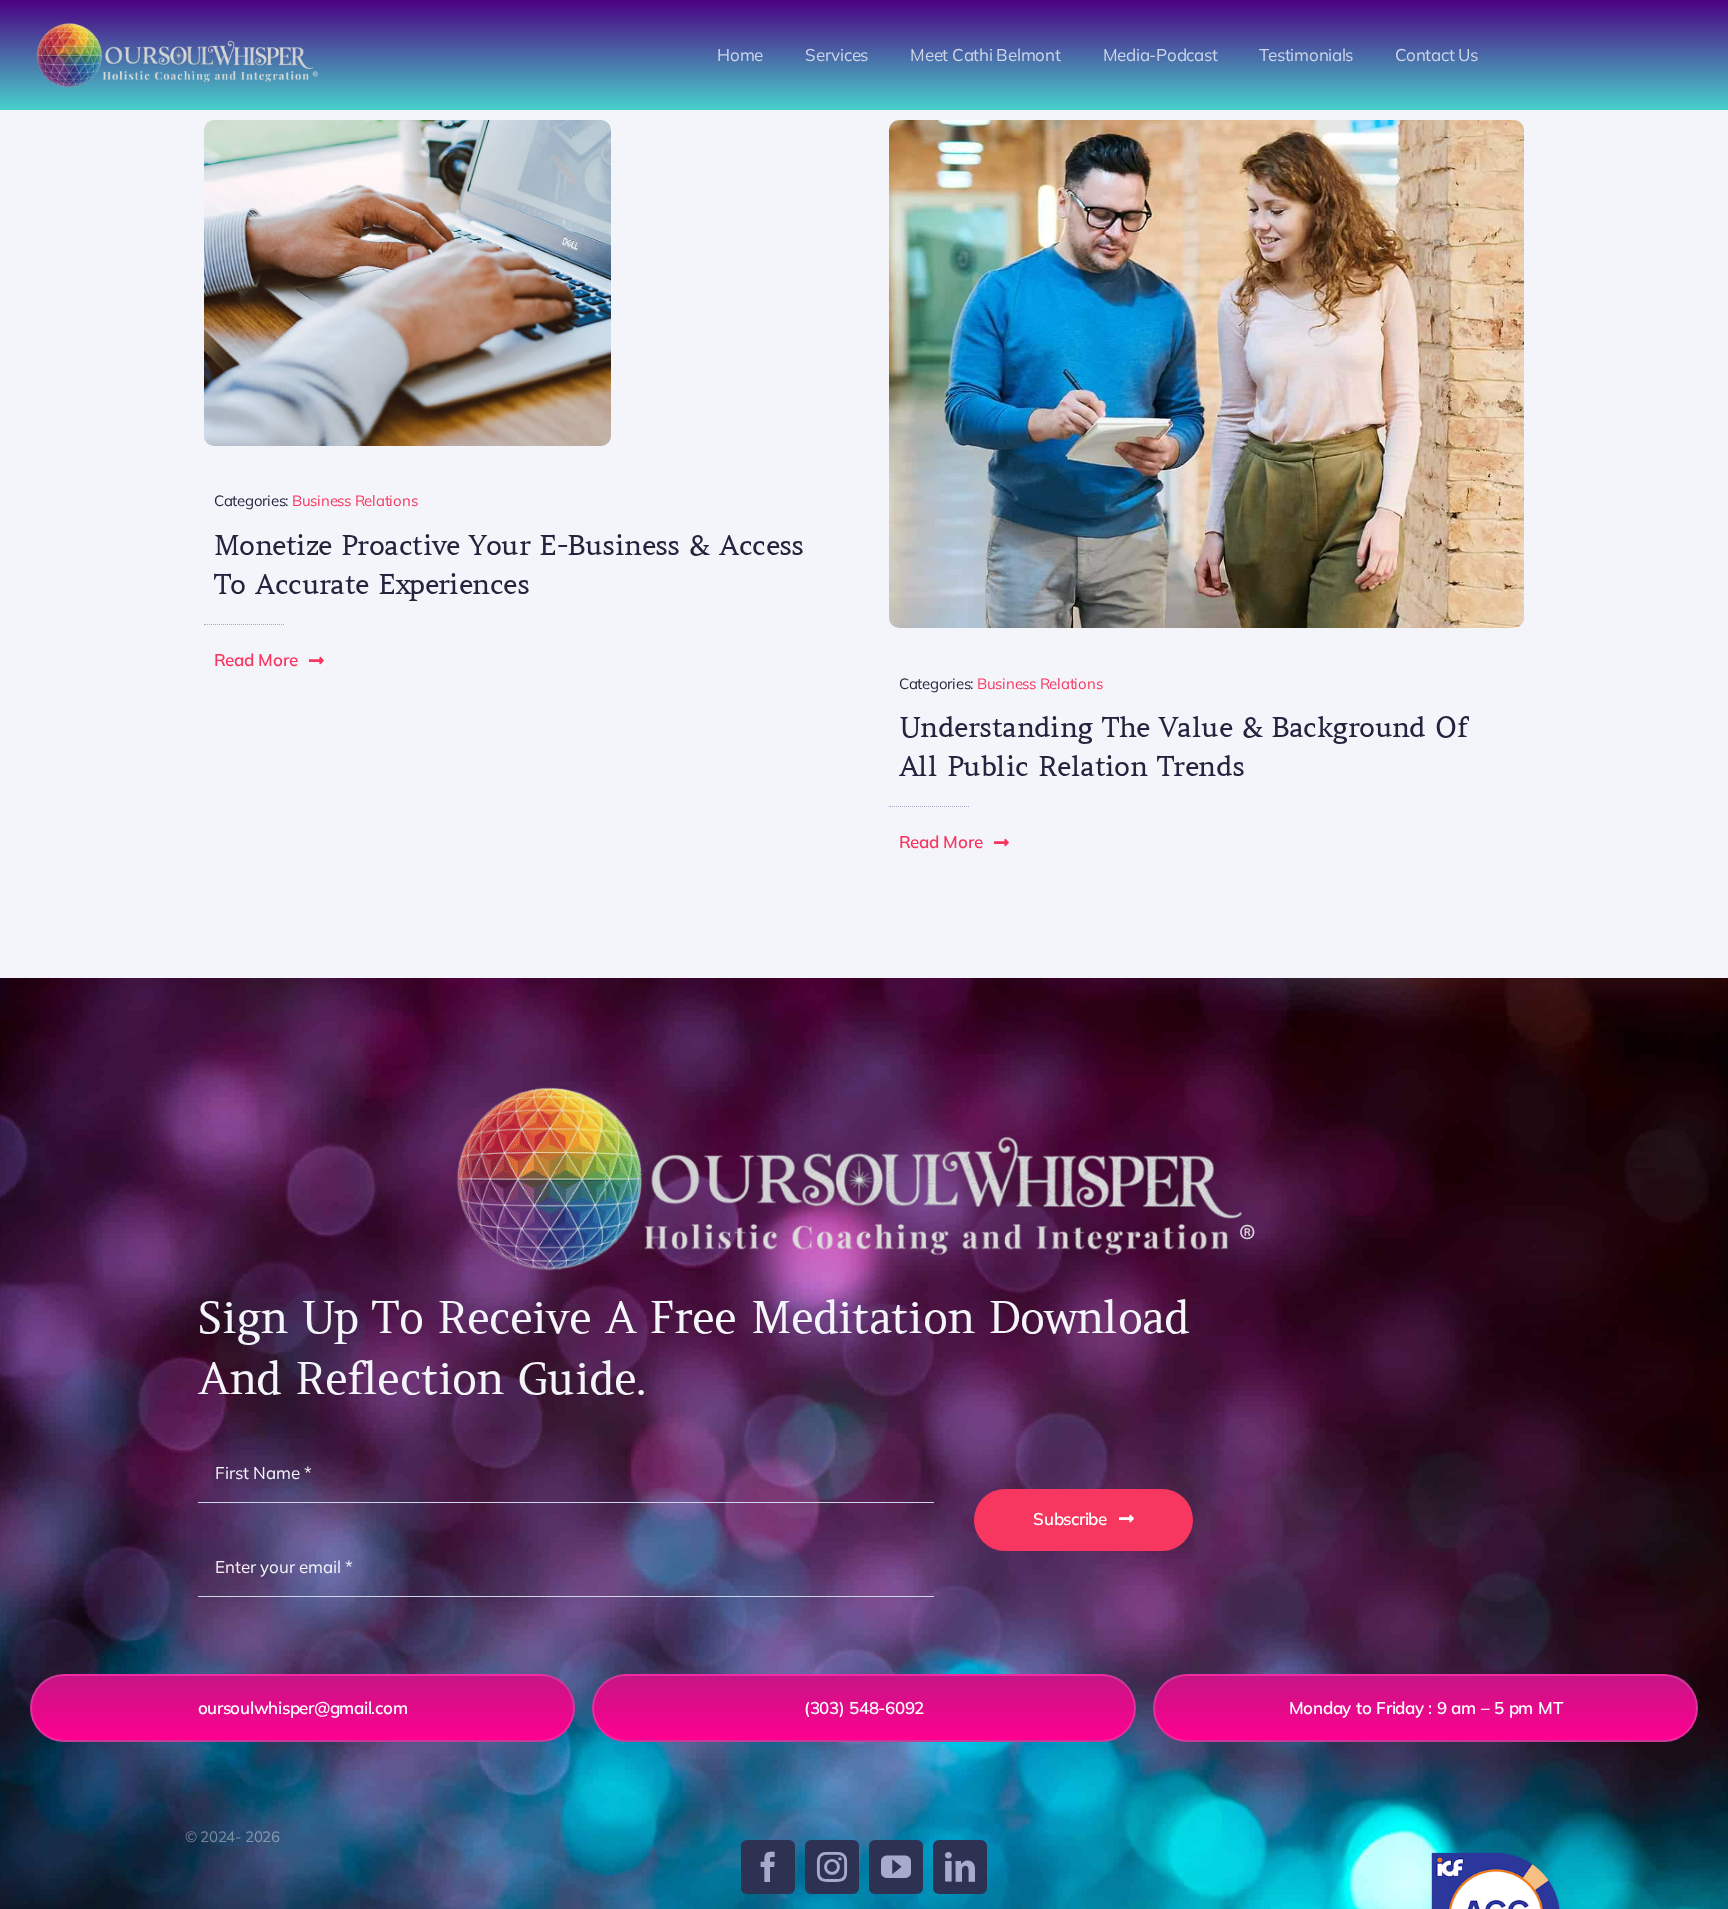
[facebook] (768, 1867)
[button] (270, 660)
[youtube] (896, 1867)
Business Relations (354, 500)
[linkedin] (960, 1867)
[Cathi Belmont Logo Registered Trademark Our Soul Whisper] (180, 28)
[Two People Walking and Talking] (1206, 128)
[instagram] (832, 1867)
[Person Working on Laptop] (407, 128)
